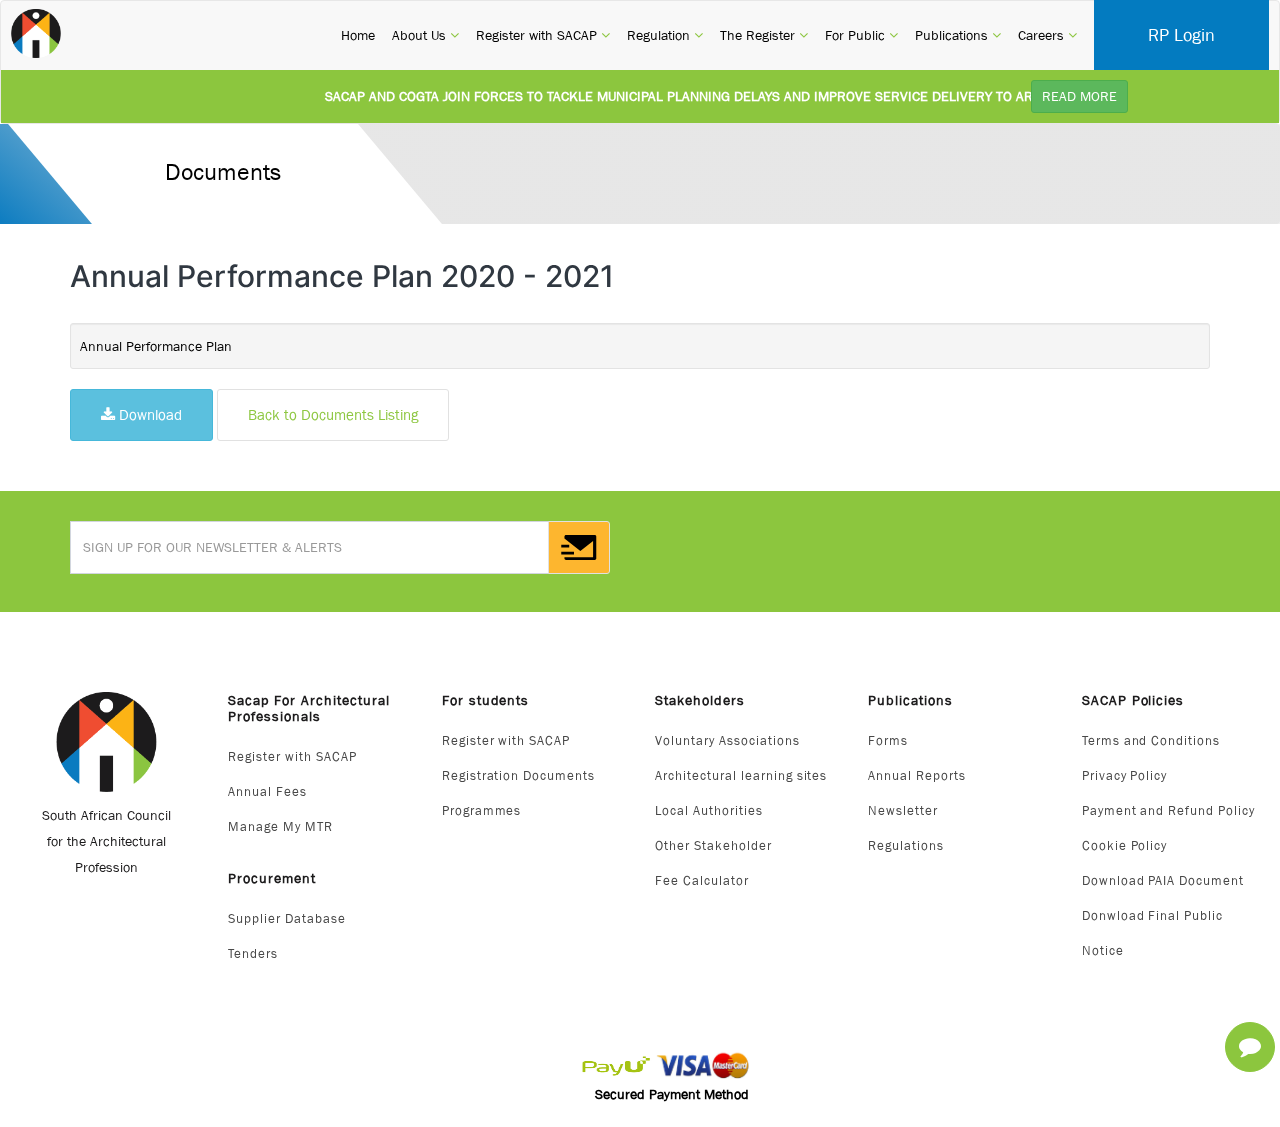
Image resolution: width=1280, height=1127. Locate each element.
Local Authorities (709, 810)
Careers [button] (1047, 34)
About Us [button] (425, 34)
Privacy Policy (1125, 775)
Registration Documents (519, 775)
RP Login (1181, 35)
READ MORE (1079, 96)
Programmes (482, 810)
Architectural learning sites (741, 775)
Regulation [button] (665, 34)
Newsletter (903, 810)
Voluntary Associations (727, 740)
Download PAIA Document (1163, 880)
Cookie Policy (1125, 845)
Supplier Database (287, 918)
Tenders (253, 953)
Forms (888, 740)
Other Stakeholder (713, 845)
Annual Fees (267, 791)
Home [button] (358, 34)
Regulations (906, 845)
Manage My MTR (280, 826)
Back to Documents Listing (333, 414)
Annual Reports (917, 775)
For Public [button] (861, 34)
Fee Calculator (702, 880)
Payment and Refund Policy (1169, 810)
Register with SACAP (292, 756)
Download (148, 414)
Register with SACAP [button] (543, 34)
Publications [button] (958, 34)
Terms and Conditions (1151, 740)
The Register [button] (764, 34)
